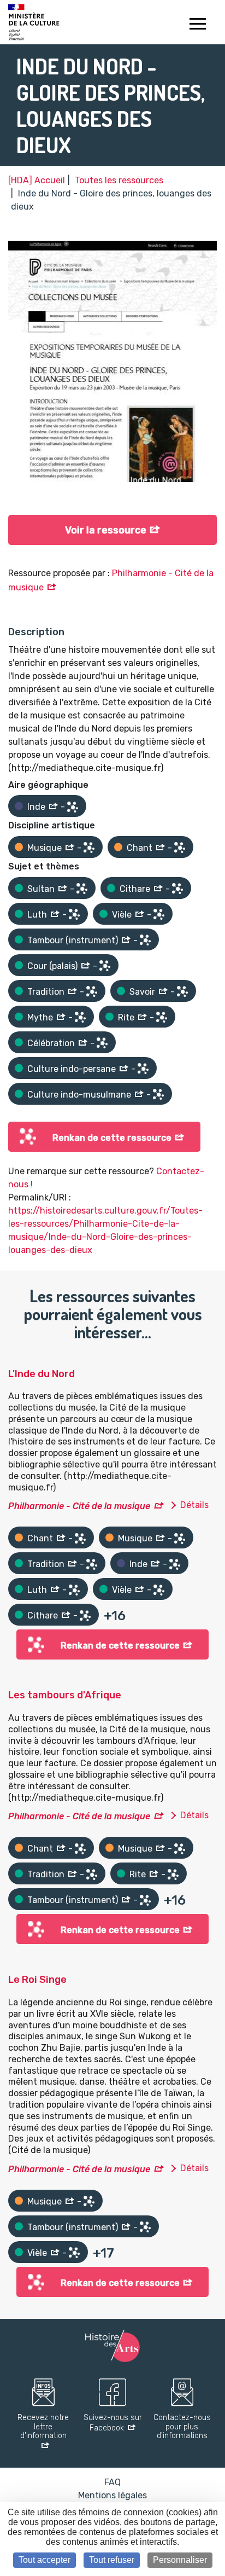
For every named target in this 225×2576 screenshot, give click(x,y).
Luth (37, 915)
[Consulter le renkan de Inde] (73, 807)
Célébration (51, 1043)
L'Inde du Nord (42, 1374)
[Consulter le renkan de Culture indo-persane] (143, 1069)
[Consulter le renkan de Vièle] (159, 914)
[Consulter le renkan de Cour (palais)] (105, 966)
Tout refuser (112, 2560)
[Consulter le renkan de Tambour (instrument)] (145, 940)
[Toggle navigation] (197, 25)
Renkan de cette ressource (112, 1138)
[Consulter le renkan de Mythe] (80, 1017)
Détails (194, 1505)
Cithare (135, 889)
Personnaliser (180, 2560)
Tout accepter (45, 2560)
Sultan (41, 889)
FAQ (112, 2482)
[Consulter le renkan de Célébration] (102, 1043)
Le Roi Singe (37, 1980)
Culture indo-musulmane (79, 1095)
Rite (126, 1017)
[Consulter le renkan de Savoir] (182, 991)
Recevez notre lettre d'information (43, 2427)
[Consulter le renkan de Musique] (89, 848)
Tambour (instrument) (73, 940)
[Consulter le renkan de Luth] (74, 914)
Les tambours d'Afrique (65, 1695)
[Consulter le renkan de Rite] (162, 1017)
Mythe (40, 1017)
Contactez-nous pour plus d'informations (182, 2427)
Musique (45, 848)
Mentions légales (112, 2495)
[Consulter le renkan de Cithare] (177, 889)
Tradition (46, 992)
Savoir (142, 992)
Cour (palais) (52, 966)
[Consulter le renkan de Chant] (180, 848)
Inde (36, 807)
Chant (140, 848)
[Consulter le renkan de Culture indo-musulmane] (158, 1094)
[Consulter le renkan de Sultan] (82, 889)
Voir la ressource (106, 530)
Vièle (122, 915)
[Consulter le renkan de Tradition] (92, 991)
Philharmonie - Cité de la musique (79, 1506)
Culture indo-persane (72, 1069)
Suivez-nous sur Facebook (113, 2423)
